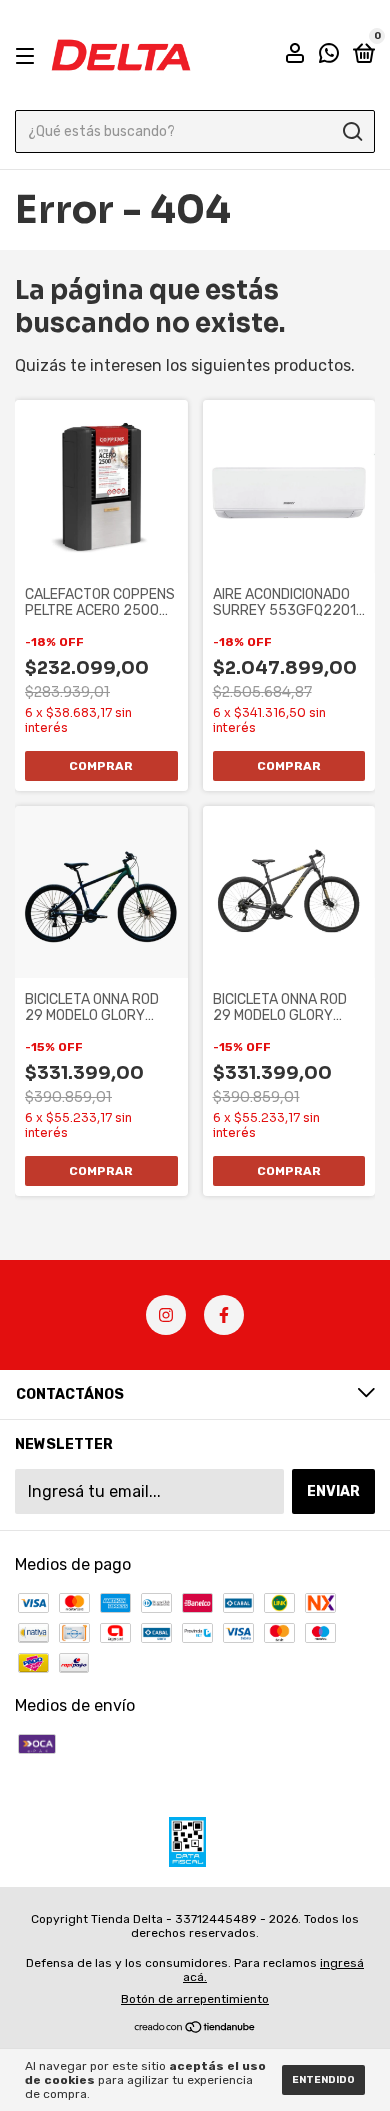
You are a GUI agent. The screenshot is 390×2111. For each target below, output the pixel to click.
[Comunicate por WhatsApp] (329, 56)
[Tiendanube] (195, 2028)
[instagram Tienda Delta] (166, 1315)
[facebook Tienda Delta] (224, 1315)
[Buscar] (351, 132)
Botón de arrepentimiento (195, 1999)
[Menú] (28, 55)
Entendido (323, 2080)
